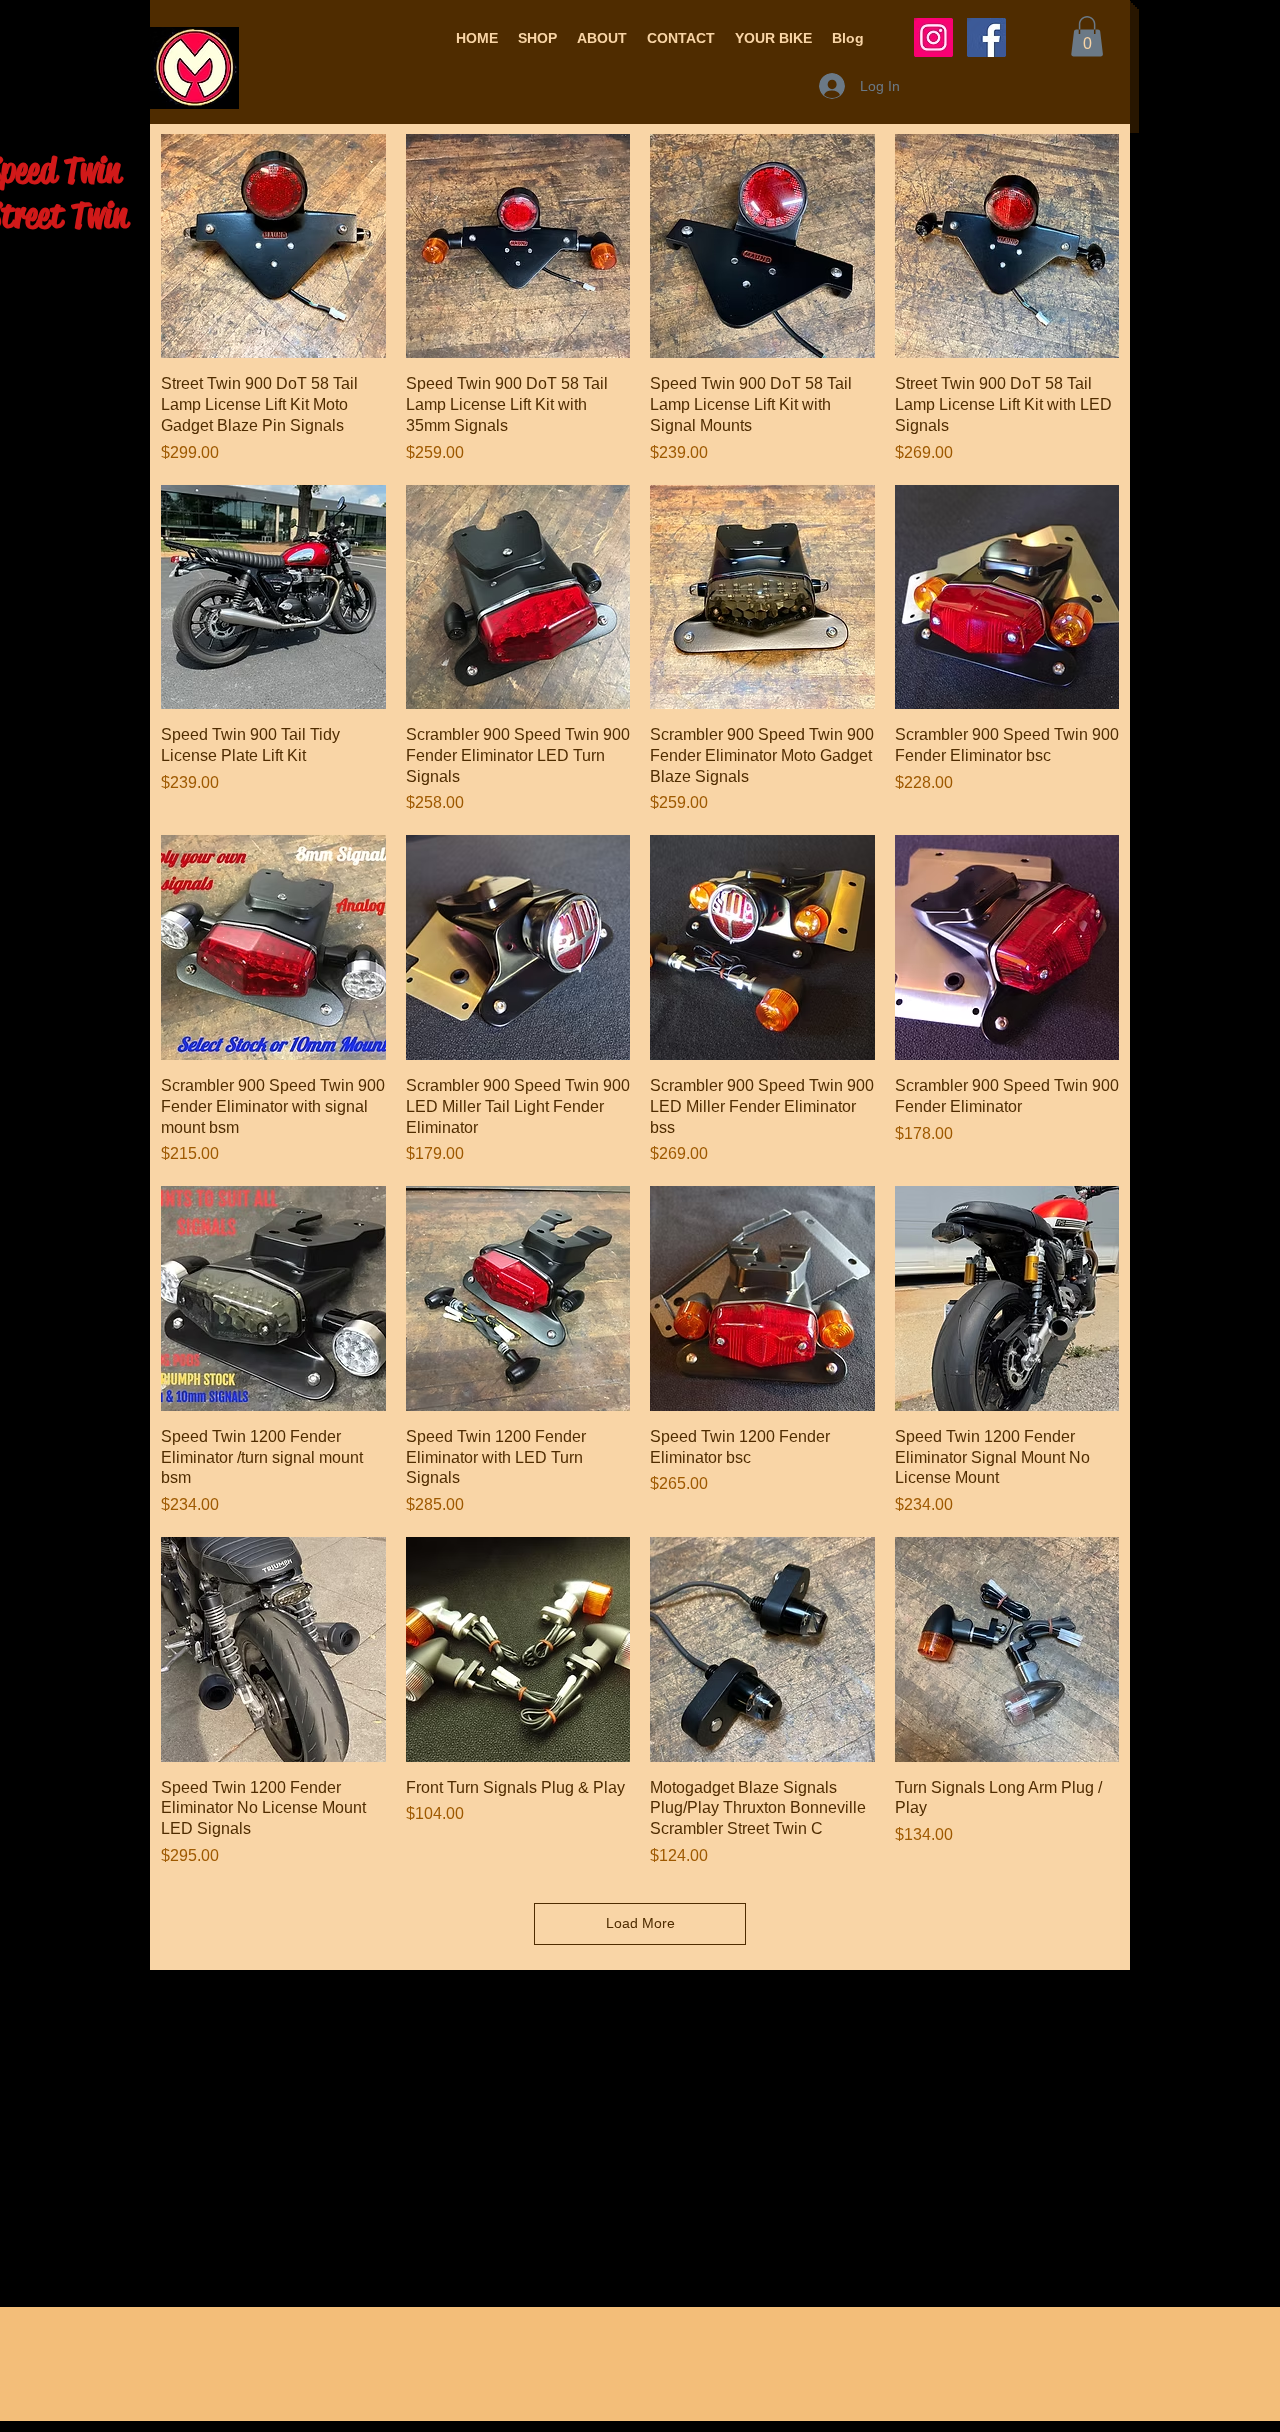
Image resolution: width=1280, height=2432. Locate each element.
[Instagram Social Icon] (933, 37)
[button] (537, 38)
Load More (640, 1923)
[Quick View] (273, 246)
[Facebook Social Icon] (986, 37)
